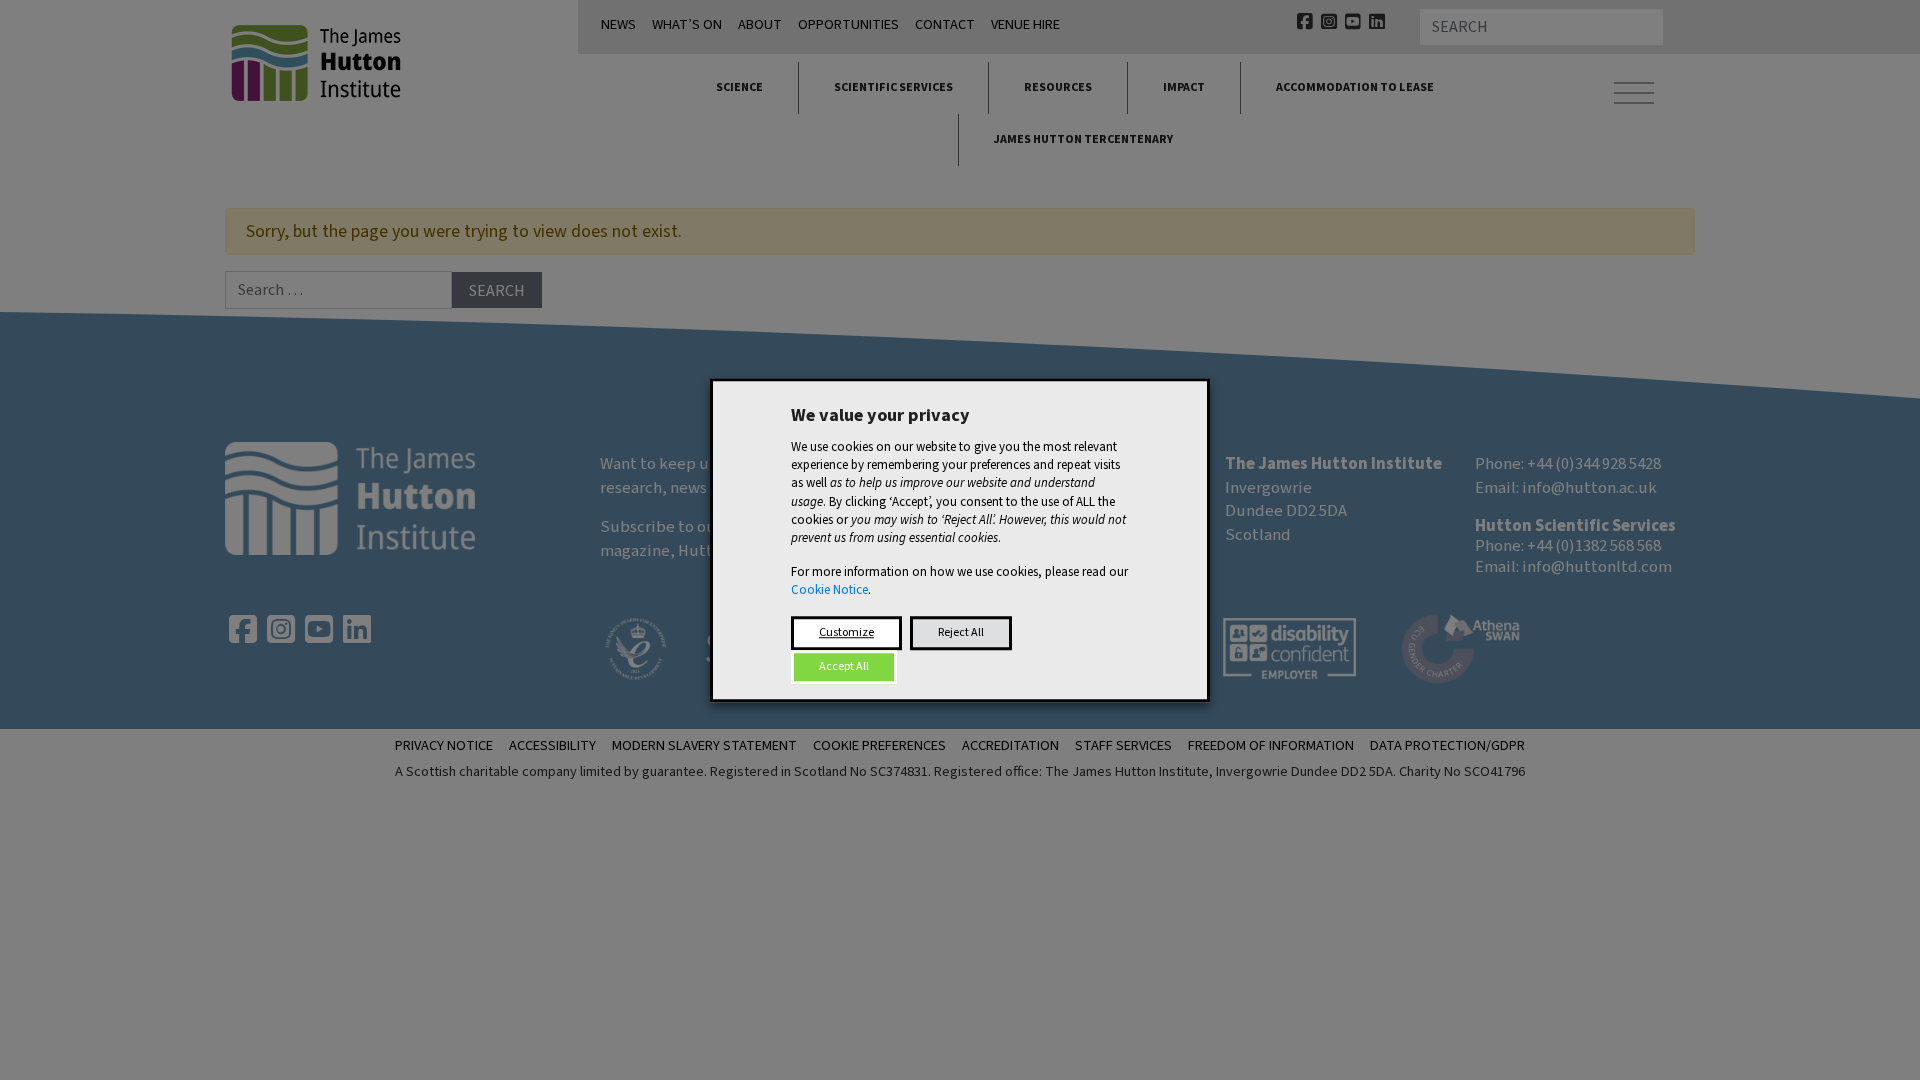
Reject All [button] (961, 632)
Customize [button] (846, 632)
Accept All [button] (844, 666)
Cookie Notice (829, 591)
